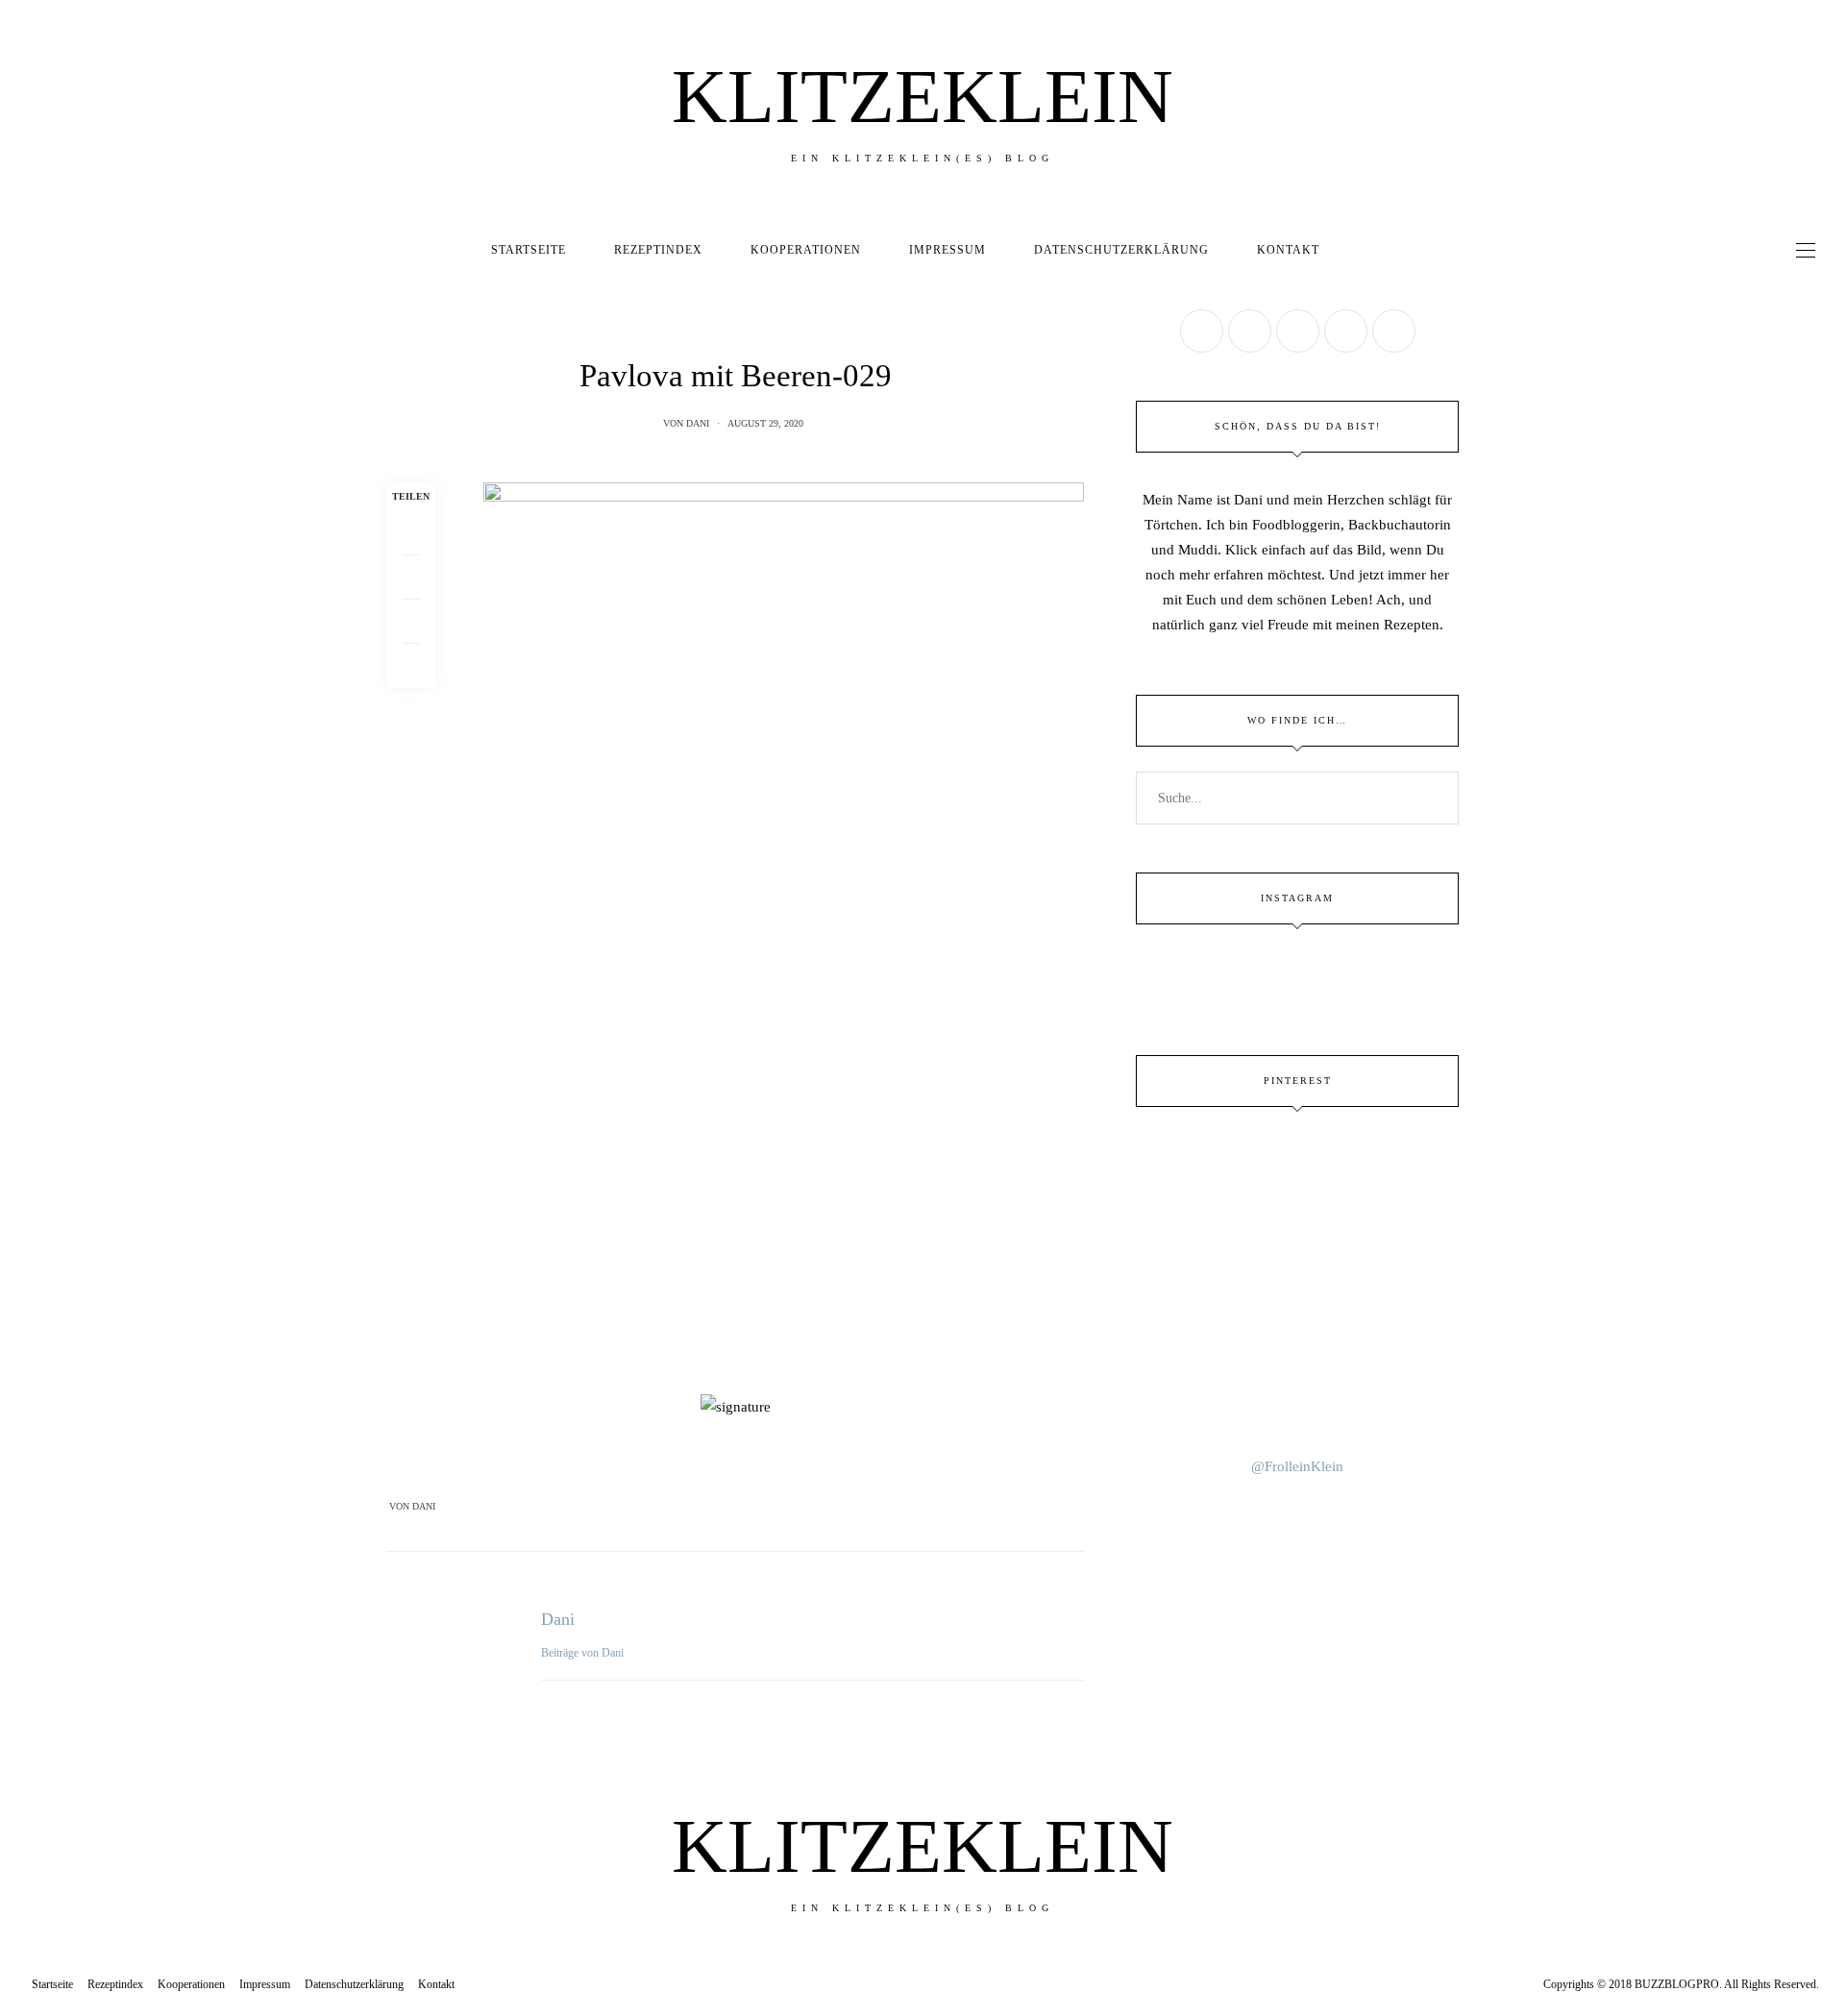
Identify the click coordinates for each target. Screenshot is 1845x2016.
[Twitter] (411, 578)
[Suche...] (1361, 250)
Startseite (529, 250)
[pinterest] (22, 906)
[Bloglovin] (1394, 331)
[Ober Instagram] (1298, 331)
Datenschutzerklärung (1121, 250)
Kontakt (1288, 250)
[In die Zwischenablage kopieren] (411, 666)
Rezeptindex (658, 250)
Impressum (947, 250)
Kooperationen (806, 250)
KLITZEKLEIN (922, 96)
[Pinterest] (411, 622)
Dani (698, 423)
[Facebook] (411, 533)
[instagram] (22, 946)
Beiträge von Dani (584, 1653)
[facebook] (22, 826)
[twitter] (22, 866)
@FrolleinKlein (1297, 1466)
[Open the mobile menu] (1806, 250)
